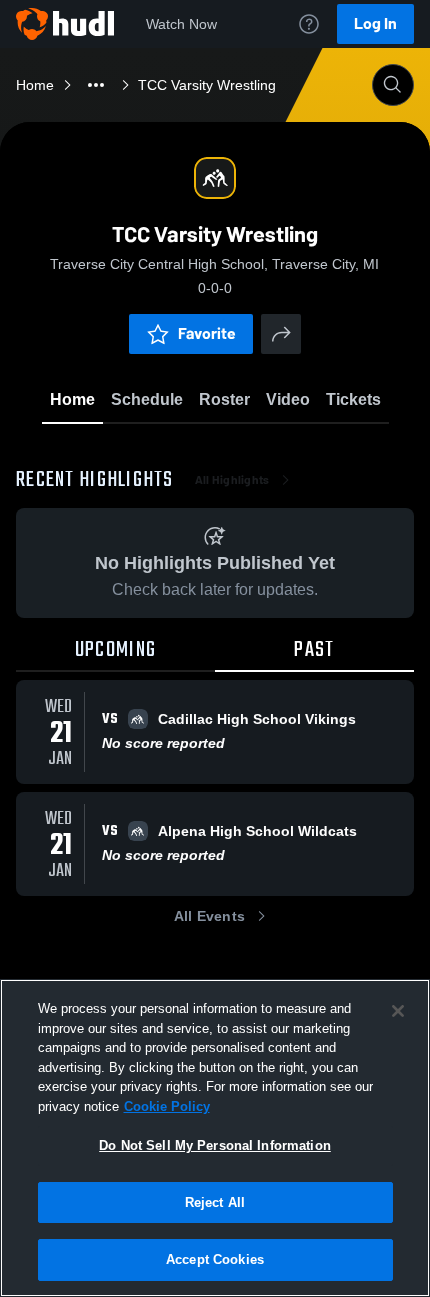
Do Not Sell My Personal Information (215, 1145)
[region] (215, 1138)
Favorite (207, 333)
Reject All (215, 1202)
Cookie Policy (167, 1106)
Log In (375, 23)
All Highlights (232, 480)
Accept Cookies (215, 1259)
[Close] (398, 1011)
